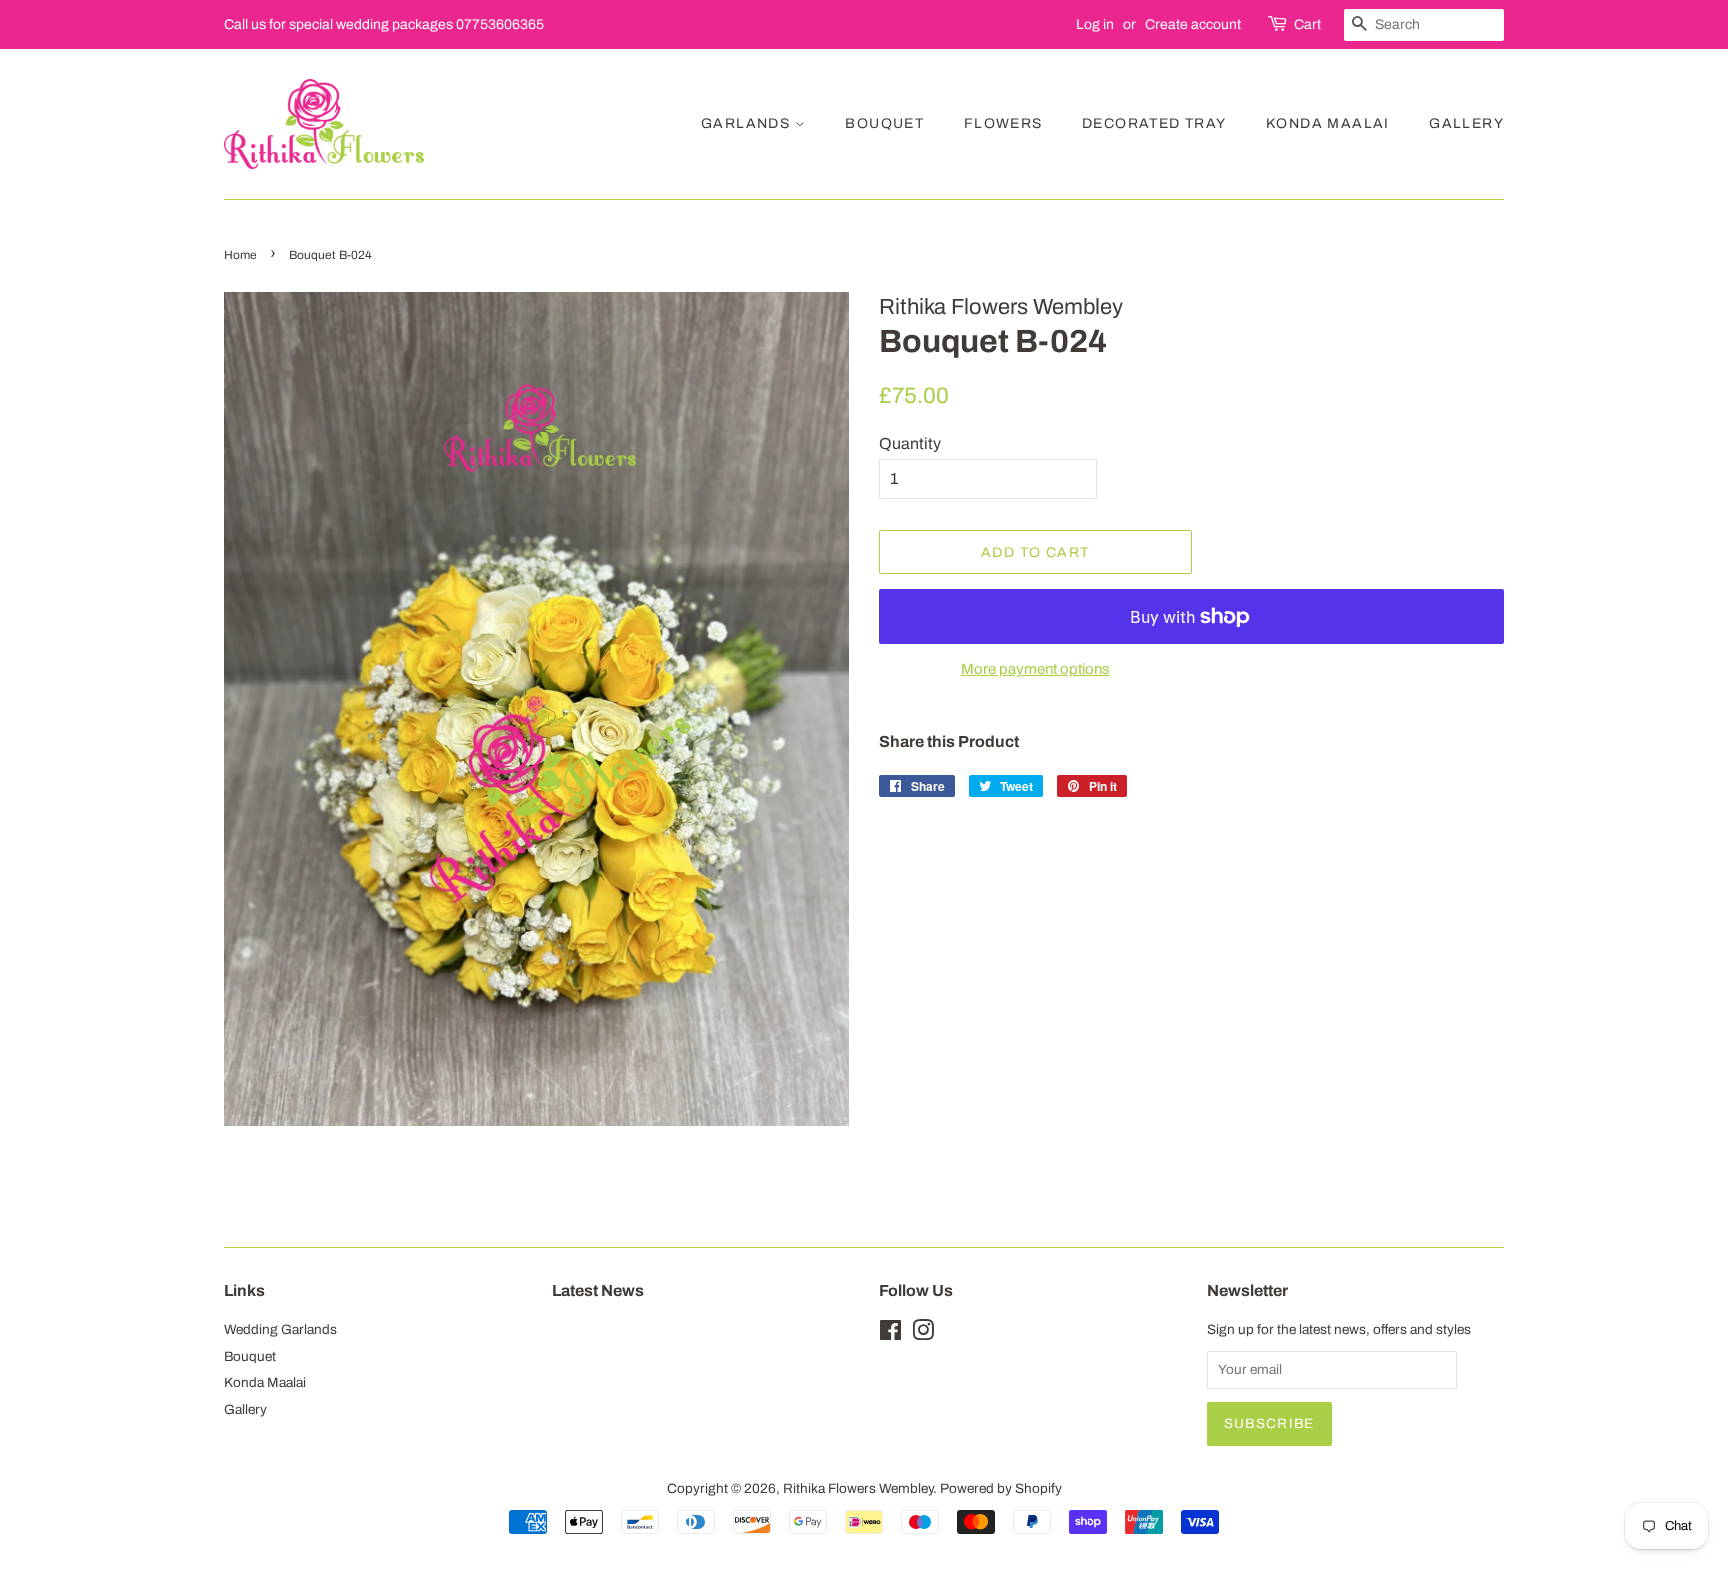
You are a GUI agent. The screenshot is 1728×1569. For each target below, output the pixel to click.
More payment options (1035, 669)
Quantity (910, 443)
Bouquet (884, 123)
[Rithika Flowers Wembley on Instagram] (923, 1334)
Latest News (598, 1290)
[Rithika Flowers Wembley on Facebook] (890, 1334)
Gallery (1466, 123)
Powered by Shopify (1001, 1488)
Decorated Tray (1154, 123)
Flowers (1003, 123)
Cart (1307, 24)
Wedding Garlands (280, 1329)
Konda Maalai (1328, 123)
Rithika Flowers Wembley (858, 1488)
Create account (1193, 24)
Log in (1095, 24)
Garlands (748, 123)
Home (240, 255)
